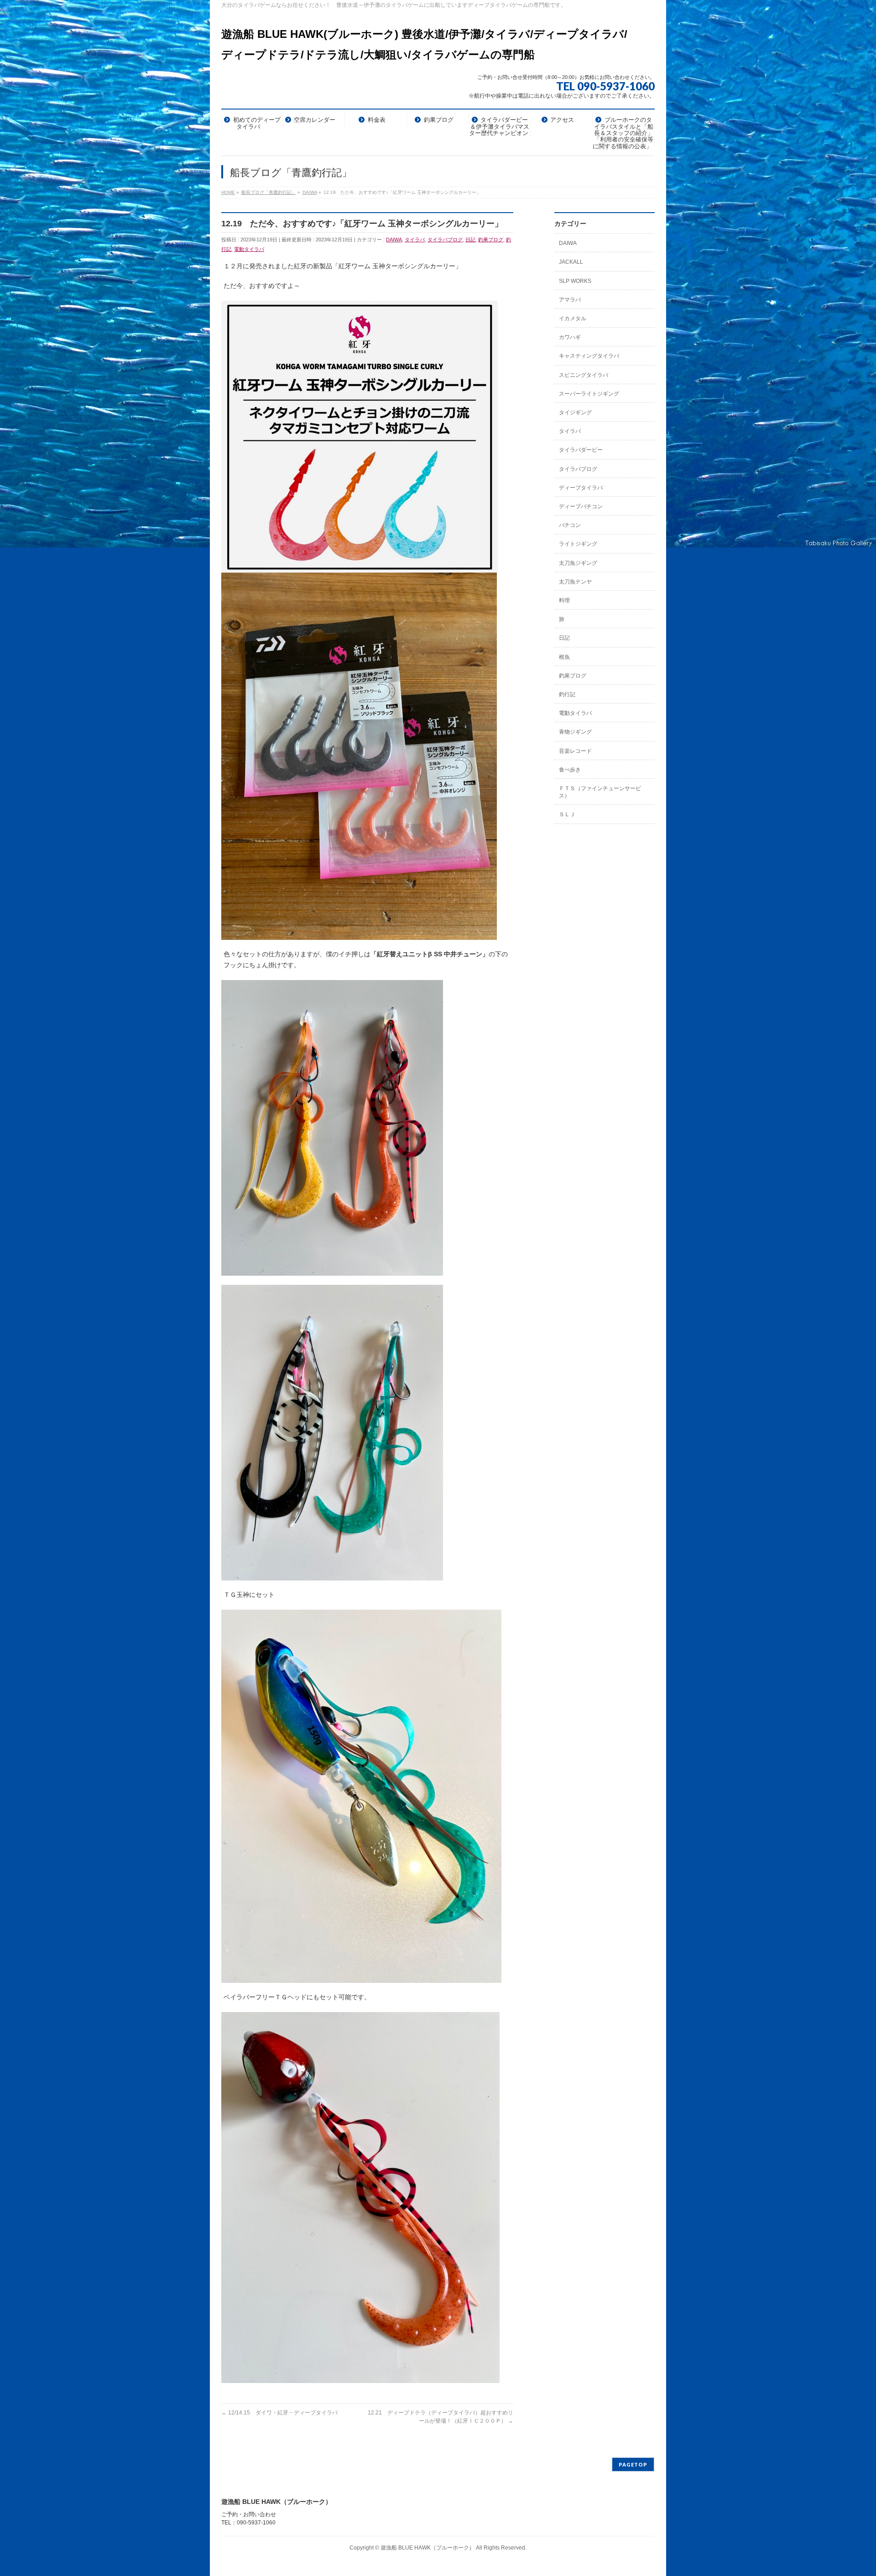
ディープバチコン (581, 506)
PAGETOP (633, 2464)
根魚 (564, 657)
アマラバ (570, 300)
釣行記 (567, 694)
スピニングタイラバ (584, 375)
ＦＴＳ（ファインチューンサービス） (600, 792)
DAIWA (394, 240)
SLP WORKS (575, 281)
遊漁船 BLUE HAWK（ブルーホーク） (428, 2548)
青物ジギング (575, 732)
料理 (564, 600)
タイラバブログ (445, 240)
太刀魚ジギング (578, 563)
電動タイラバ (249, 249)
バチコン (570, 525)
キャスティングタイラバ (589, 356)
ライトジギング (578, 544)
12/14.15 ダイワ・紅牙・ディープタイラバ (279, 2413)
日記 (470, 240)
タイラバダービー (581, 450)
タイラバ (415, 240)
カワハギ (570, 337)
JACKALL (571, 262)
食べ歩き (570, 770)
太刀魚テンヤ (575, 582)
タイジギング (575, 412)
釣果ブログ (491, 240)
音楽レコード (575, 751)
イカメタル (573, 318)
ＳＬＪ (567, 814)
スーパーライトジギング (589, 394)
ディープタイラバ (581, 488)
